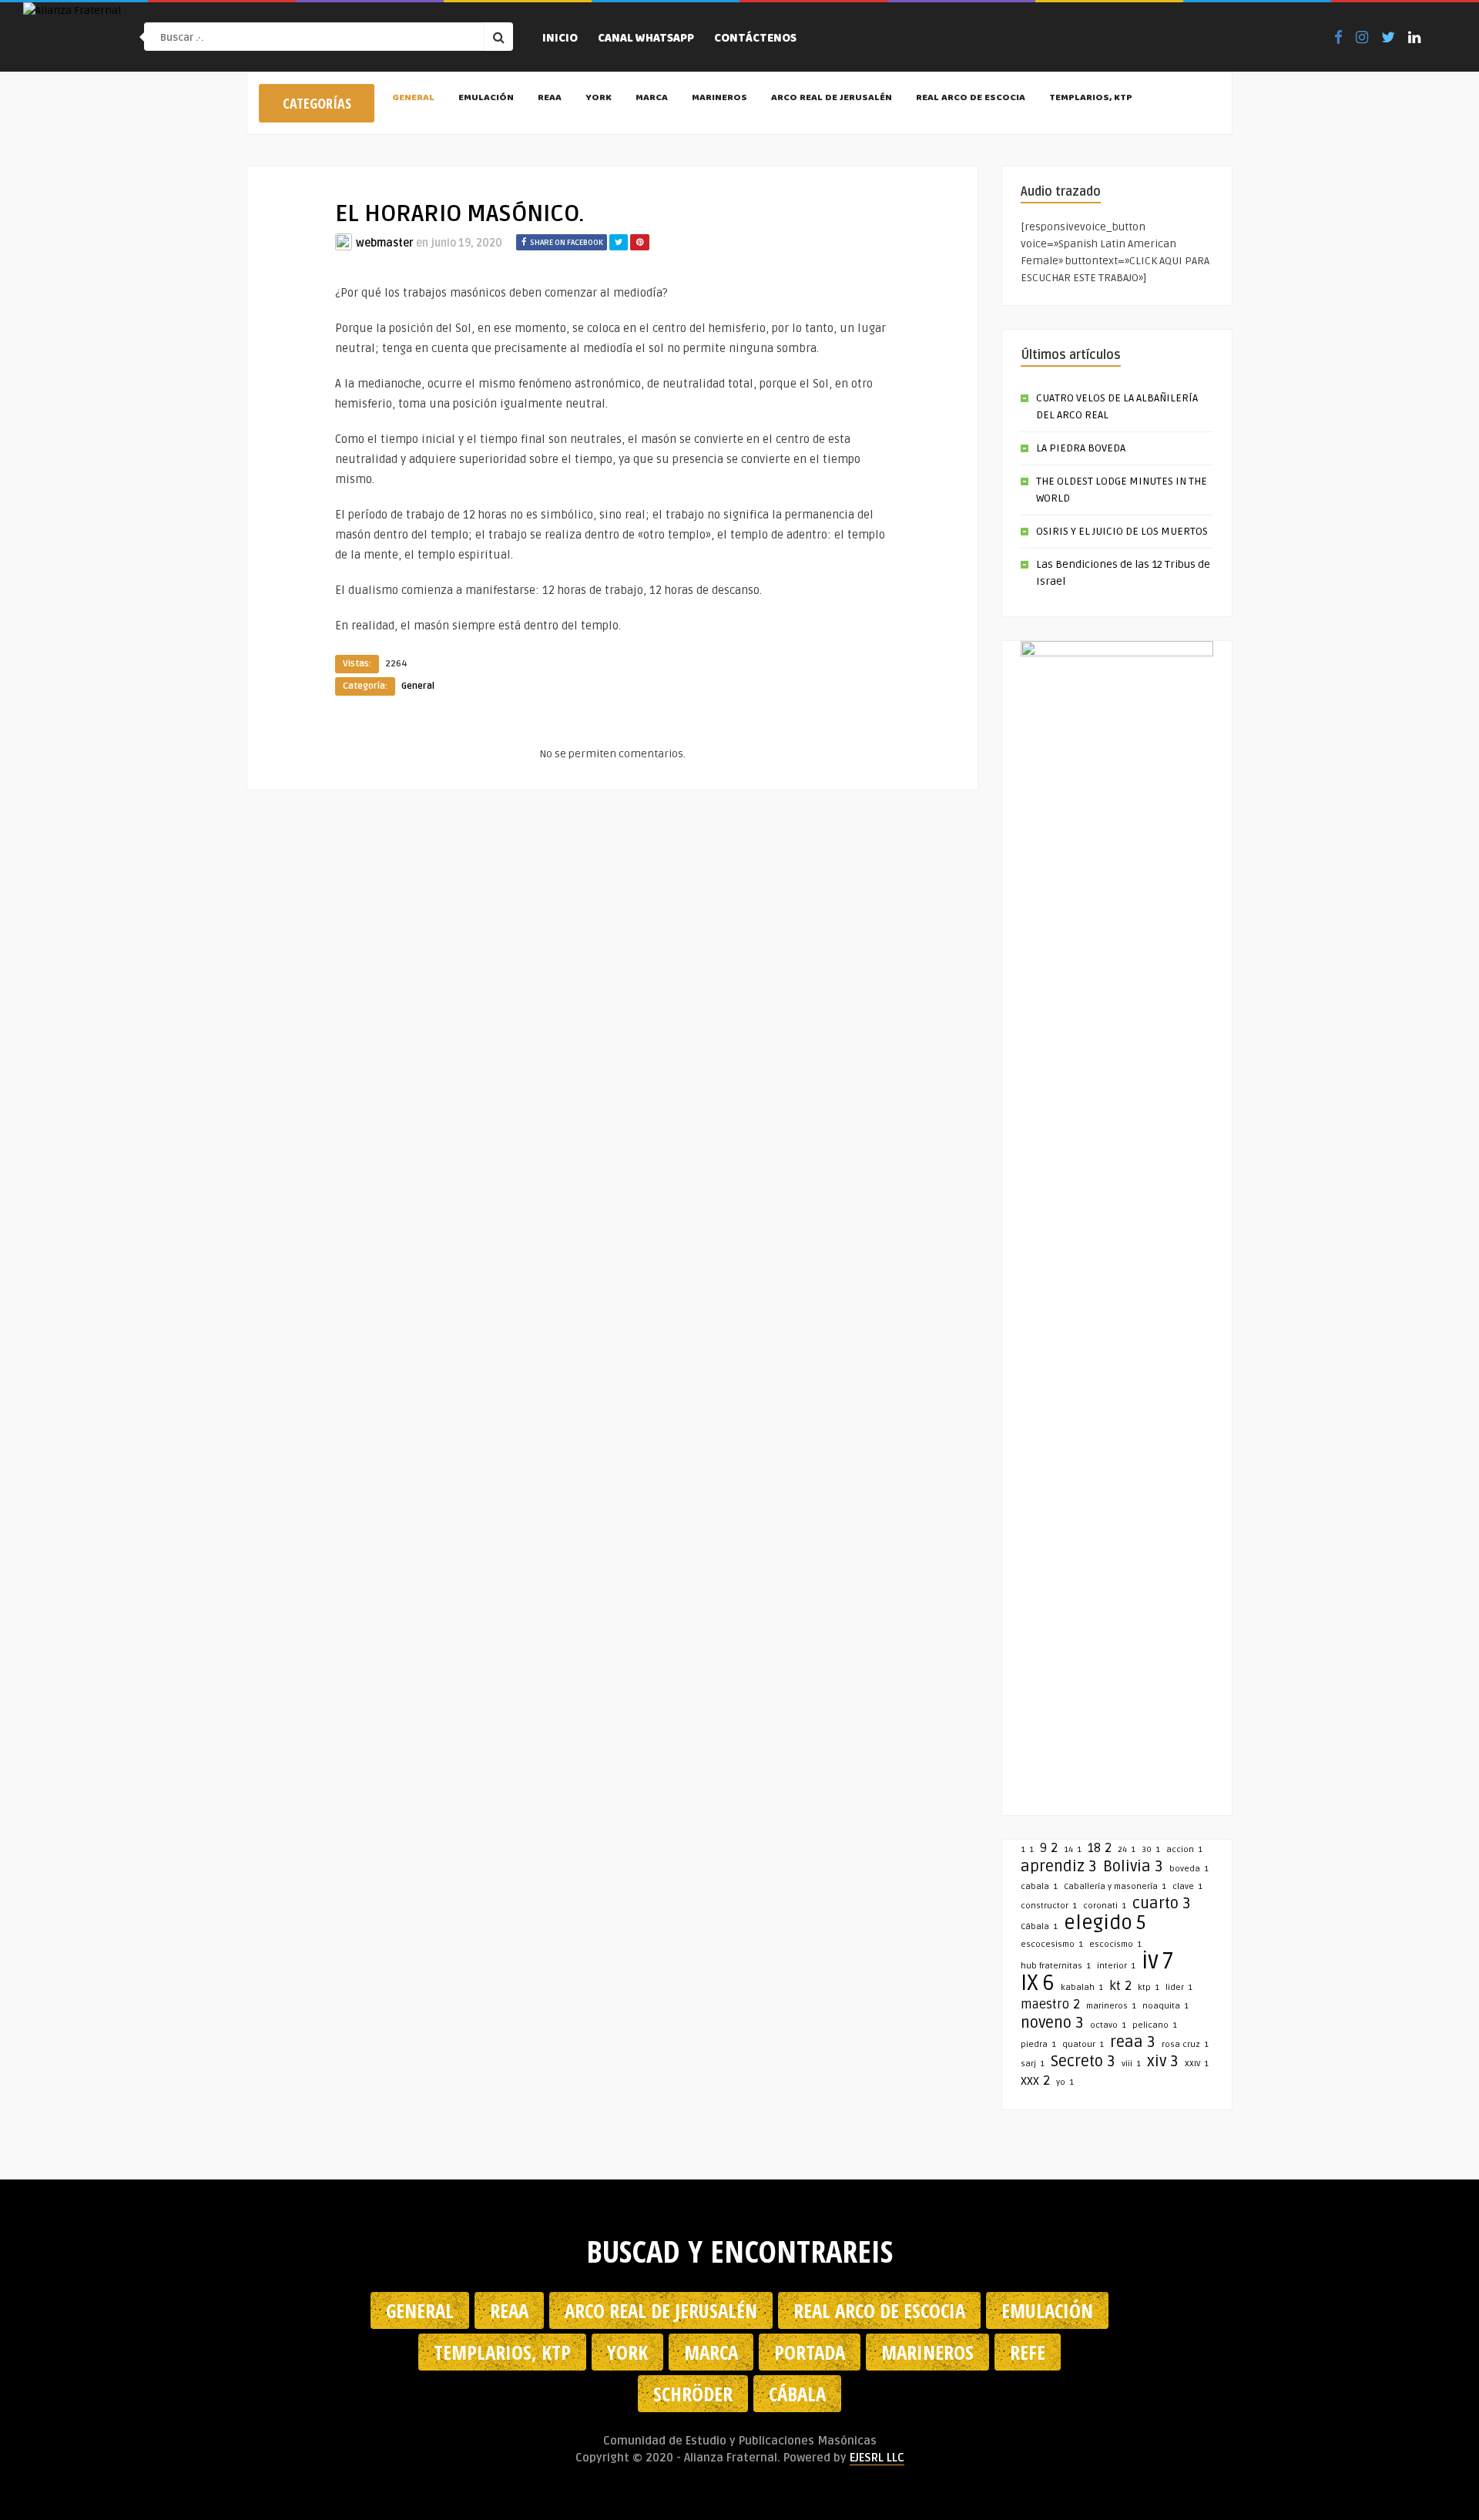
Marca (652, 99)
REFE (1028, 2352)
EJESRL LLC (877, 2458)
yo (1065, 2082)
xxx (1035, 2081)
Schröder (693, 2394)
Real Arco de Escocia (971, 99)
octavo (1108, 2025)
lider (1179, 1987)
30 (1151, 1849)
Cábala (1039, 1926)
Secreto (1083, 2062)
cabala (1039, 1886)
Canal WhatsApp (646, 39)
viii (1131, 2064)
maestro (1050, 2005)
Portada (810, 2352)
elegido (1105, 1923)
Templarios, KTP (1091, 99)
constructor (1049, 1906)
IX (1038, 1983)
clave (1187, 1886)
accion (1184, 1849)
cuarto (1162, 1904)
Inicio (560, 39)
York (599, 99)
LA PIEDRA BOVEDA (1081, 448)
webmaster (385, 243)
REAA (550, 99)
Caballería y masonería (1115, 1886)
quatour (1083, 2044)
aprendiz (1059, 1867)
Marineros (719, 99)
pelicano (1155, 2025)
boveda (1189, 1869)
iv (1157, 1961)
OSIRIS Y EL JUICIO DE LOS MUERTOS (1122, 531)
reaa (1133, 2042)
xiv (1163, 2062)
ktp (1149, 1987)
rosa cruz (1185, 2044)
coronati (1105, 1906)
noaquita (1165, 2006)
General (413, 99)
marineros (1111, 2006)
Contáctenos (755, 39)
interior (1116, 1966)
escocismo (1115, 1944)
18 (1100, 1848)
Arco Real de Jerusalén (832, 99)
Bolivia (1133, 1867)
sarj (1033, 2064)
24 (1127, 1849)
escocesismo (1052, 1944)
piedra (1038, 2044)
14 (1073, 1849)
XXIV (1197, 2064)
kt (1120, 1986)
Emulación (486, 99)
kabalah (1082, 1987)
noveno (1052, 2023)
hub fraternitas (1056, 1966)
